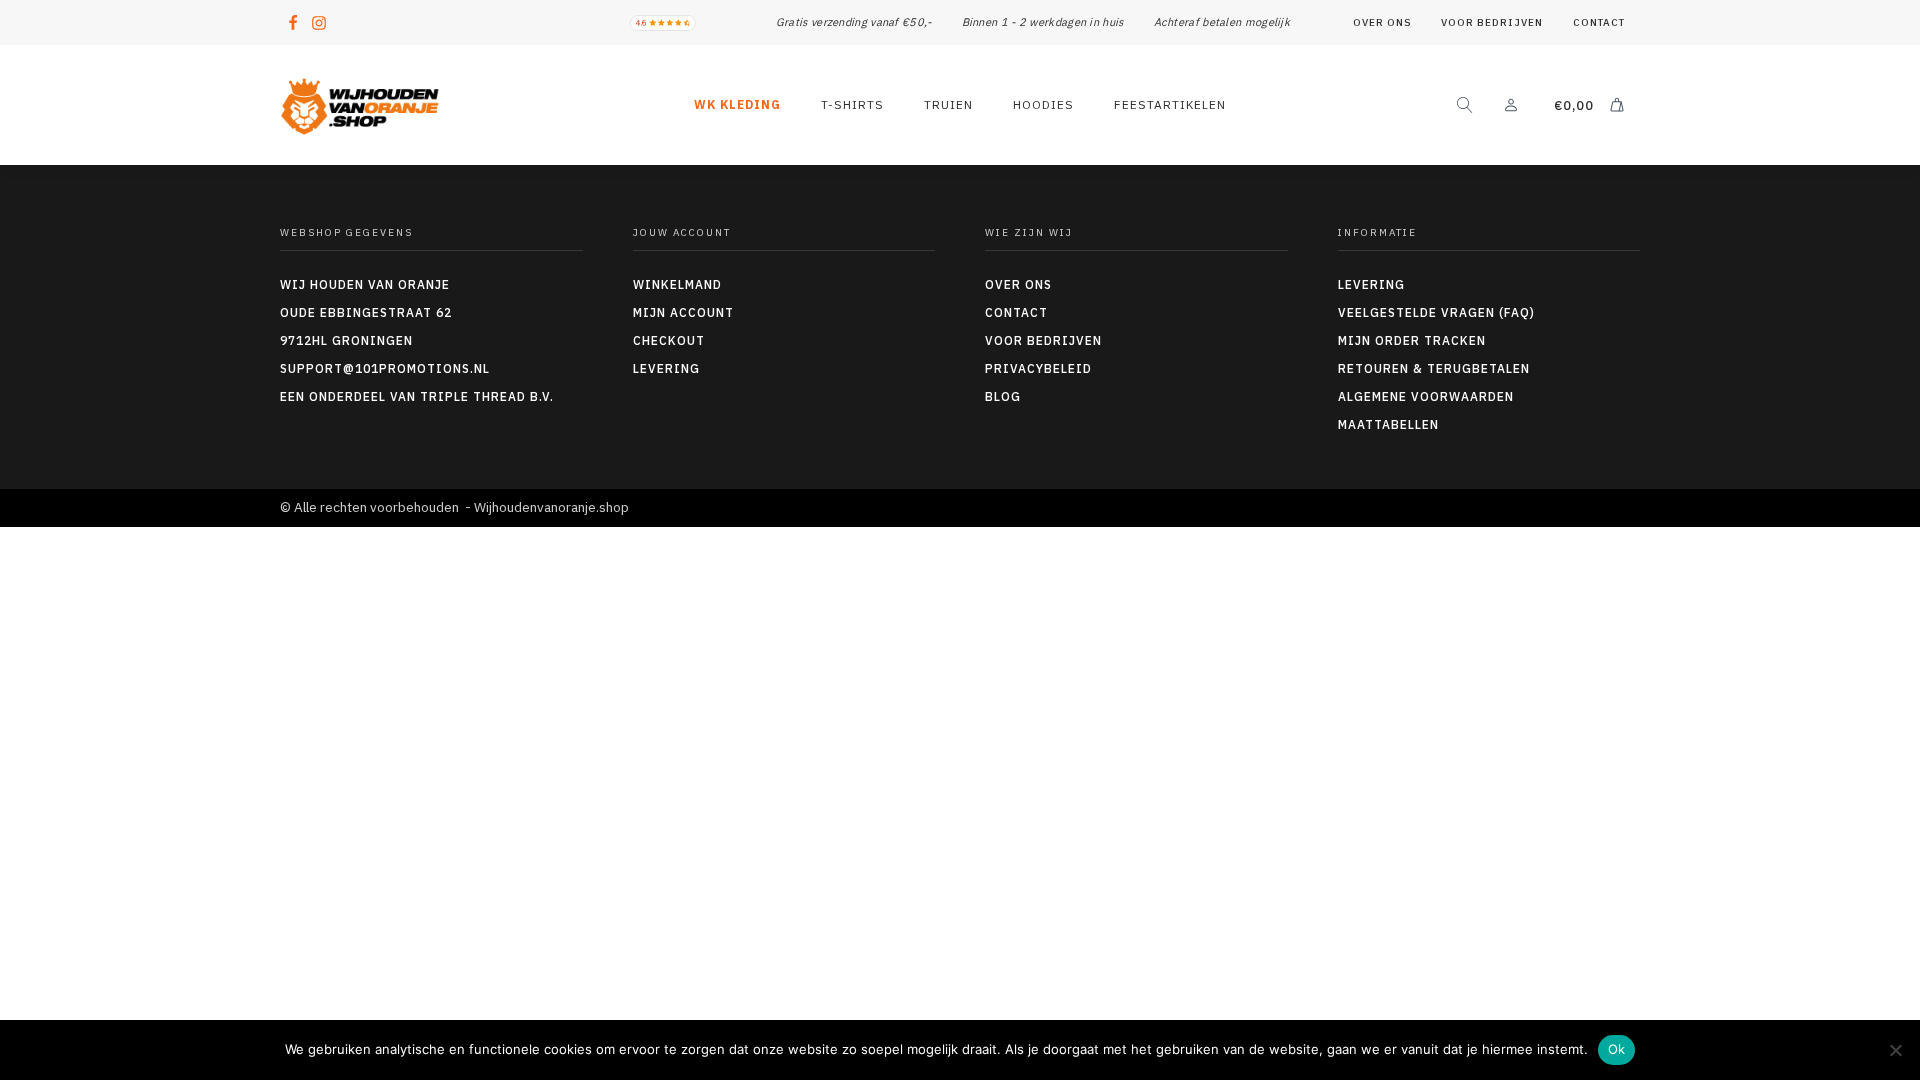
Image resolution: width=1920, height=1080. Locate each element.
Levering (666, 368)
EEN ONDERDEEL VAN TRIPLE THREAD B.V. (419, 396)
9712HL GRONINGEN (346, 340)
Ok (1617, 1049)
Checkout (669, 340)
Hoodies (1043, 104)
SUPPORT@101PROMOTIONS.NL (385, 368)
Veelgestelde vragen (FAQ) (1436, 312)
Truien (948, 104)
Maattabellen (1388, 424)
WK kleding (737, 104)
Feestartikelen (1170, 104)
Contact (1599, 22)
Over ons (1382, 22)
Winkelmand (677, 284)
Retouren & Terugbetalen (1434, 368)
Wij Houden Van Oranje (365, 284)
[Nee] (1895, 1050)
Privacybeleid (1038, 368)
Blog (1003, 396)
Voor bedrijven (1492, 22)
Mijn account (683, 312)
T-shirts (852, 104)
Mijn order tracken (1412, 340)
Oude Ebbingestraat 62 (366, 312)
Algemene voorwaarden (1426, 396)
